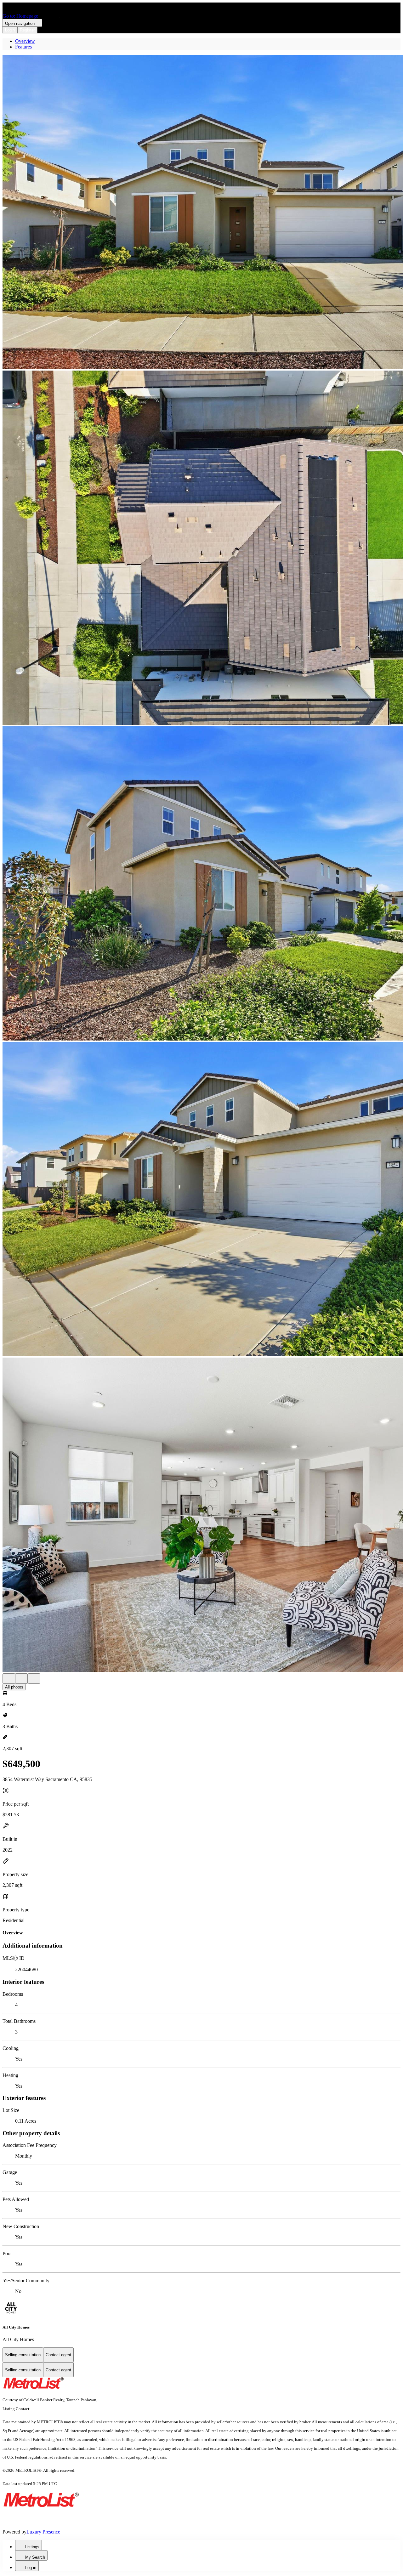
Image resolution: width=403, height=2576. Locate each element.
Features (23, 47)
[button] (201, 213)
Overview (25, 41)
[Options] (9, 1679)
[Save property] (21, 1679)
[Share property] (34, 1679)
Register (27, 30)
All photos (14, 1687)
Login (10, 30)
